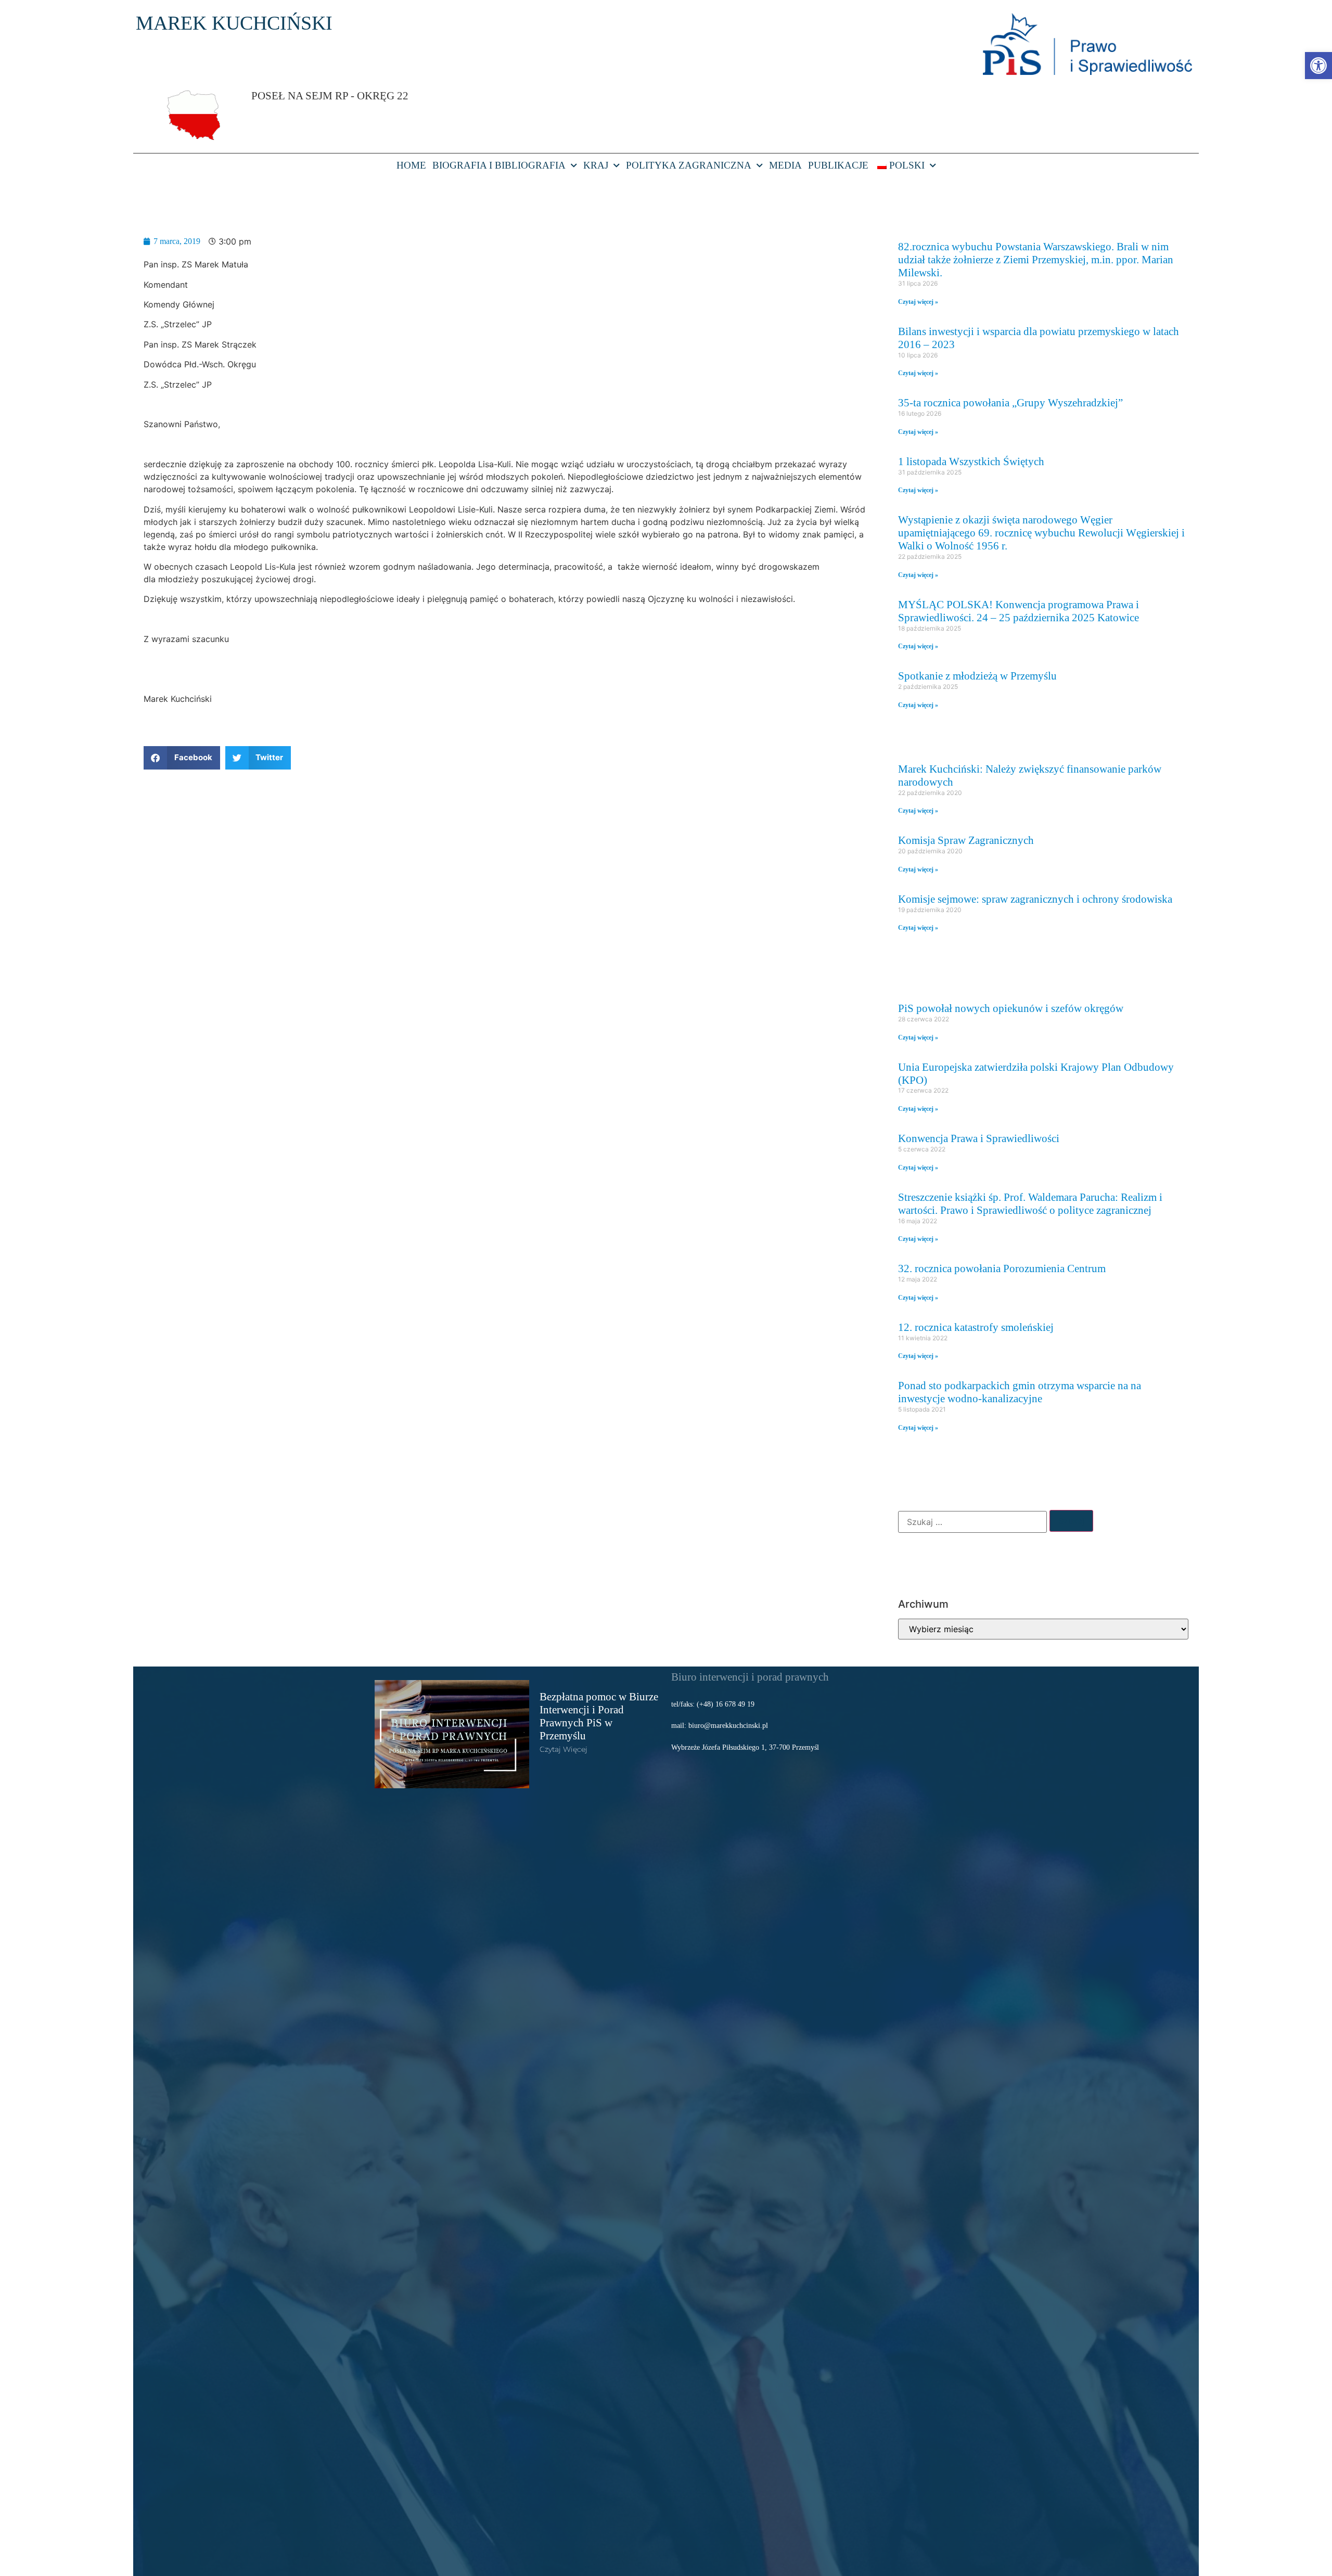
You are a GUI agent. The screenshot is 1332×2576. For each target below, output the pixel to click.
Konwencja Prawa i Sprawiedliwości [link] (979, 1138)
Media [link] (785, 165)
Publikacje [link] (838, 165)
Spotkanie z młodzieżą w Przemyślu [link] (977, 676)
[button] (182, 758)
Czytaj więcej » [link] (918, 302)
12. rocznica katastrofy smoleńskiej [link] (976, 1327)
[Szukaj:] (972, 1522)
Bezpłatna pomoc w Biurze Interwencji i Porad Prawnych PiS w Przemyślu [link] (599, 1716)
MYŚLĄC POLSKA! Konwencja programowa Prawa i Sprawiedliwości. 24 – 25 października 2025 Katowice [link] (1019, 611)
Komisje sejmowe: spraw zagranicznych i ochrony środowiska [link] (1035, 899)
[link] (1318, 66)
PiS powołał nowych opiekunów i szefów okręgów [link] (1011, 1008)
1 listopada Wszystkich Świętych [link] (971, 461)
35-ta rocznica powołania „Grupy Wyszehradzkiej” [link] (1010, 402)
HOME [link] (411, 165)
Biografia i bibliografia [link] (499, 165)
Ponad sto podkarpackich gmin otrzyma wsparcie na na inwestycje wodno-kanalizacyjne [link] (1020, 1392)
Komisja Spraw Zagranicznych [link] (966, 840)
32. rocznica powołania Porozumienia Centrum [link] (1002, 1268)
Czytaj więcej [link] (563, 1749)
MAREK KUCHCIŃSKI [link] (234, 23)
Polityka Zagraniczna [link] (689, 165)
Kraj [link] (596, 165)
